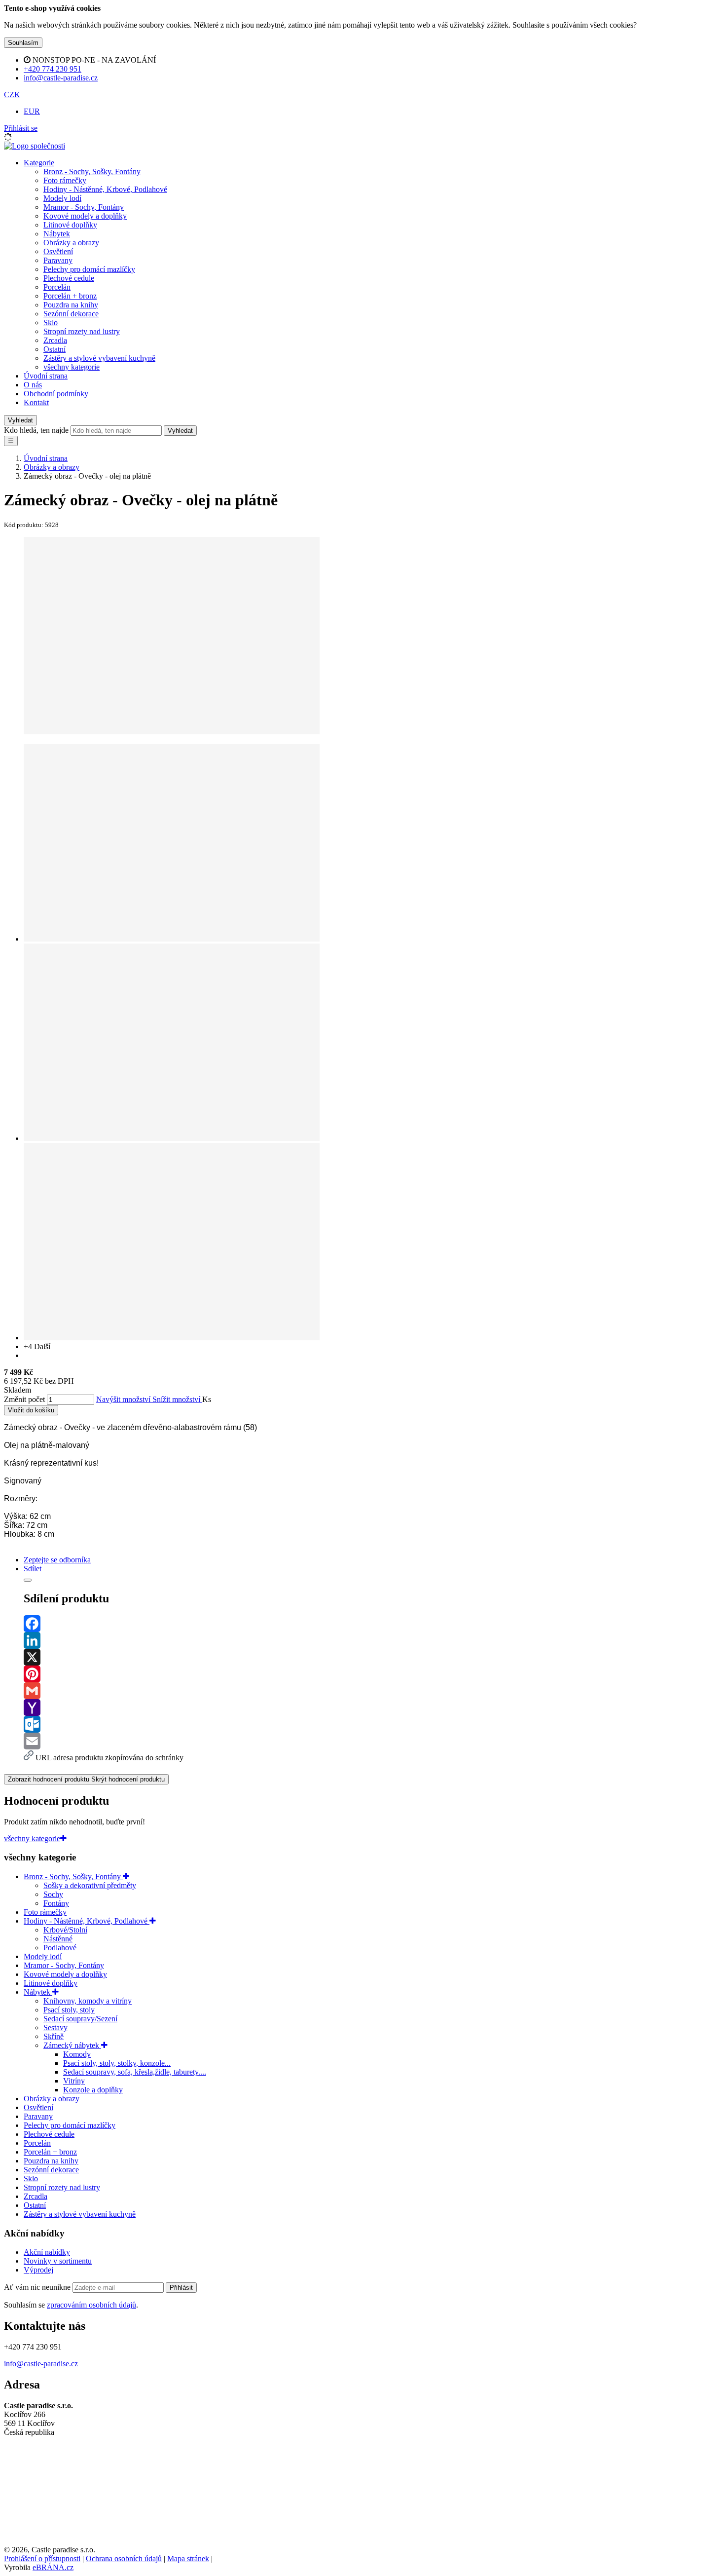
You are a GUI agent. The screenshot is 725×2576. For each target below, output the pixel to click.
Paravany (58, 260)
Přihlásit (181, 2288)
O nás (33, 385)
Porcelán (57, 287)
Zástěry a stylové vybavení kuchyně (99, 358)
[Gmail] (372, 1691)
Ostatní (54, 349)
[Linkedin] (372, 1640)
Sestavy (55, 2027)
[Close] (28, 1580)
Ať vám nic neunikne (38, 2287)
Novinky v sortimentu (58, 2261)
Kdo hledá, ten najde (36, 430)
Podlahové (60, 1948)
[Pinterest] (372, 1674)
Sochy (53, 1894)
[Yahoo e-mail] (372, 1707)
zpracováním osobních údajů (91, 2305)
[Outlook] (372, 1724)
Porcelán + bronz (70, 296)
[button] (12, 95)
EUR (32, 111)
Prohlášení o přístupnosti (42, 2558)
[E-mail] (372, 1741)
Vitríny (74, 2081)
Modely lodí (62, 198)
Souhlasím (23, 43)
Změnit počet (24, 1399)
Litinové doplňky (70, 225)
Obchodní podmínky (56, 394)
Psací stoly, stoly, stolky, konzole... (117, 2063)
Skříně (54, 2036)
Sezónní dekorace (71, 314)
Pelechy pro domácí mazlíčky (89, 269)
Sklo (51, 322)
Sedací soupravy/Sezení (80, 2019)
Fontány (56, 1903)
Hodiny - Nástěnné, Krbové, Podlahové (105, 189)
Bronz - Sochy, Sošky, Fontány (92, 171)
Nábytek (57, 234)
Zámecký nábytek (72, 2045)
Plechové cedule (69, 278)
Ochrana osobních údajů (124, 2558)
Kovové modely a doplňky (85, 216)
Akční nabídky (47, 2252)
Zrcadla (55, 340)
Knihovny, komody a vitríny (88, 2001)
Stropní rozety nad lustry (82, 331)
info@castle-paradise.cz (41, 2364)
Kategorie (39, 163)
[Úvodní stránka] (35, 146)
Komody (77, 2054)
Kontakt (36, 402)
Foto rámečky (65, 180)
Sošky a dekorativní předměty (90, 1885)
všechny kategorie (72, 367)
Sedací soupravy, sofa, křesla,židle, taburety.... (135, 2072)
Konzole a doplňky (93, 2090)
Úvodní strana (46, 376)
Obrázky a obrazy (71, 243)
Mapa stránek (188, 2558)
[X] (372, 1657)
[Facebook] (372, 1624)
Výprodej (38, 2270)
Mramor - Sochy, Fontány (84, 207)
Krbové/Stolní (65, 1930)
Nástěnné (58, 1939)
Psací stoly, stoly (69, 2010)
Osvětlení (58, 251)
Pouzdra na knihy (71, 305)
